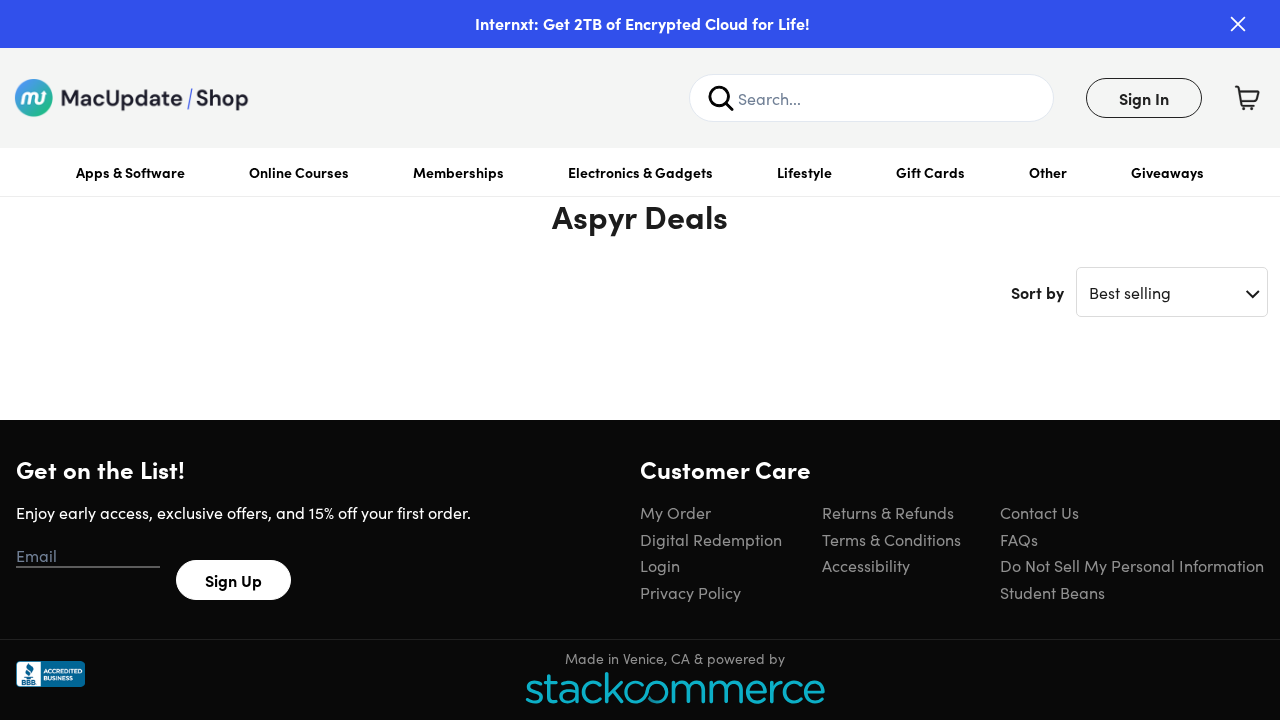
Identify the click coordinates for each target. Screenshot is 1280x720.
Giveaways (1167, 172)
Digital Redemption (711, 539)
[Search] (721, 98)
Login (660, 565)
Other (1048, 172)
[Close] (1238, 24)
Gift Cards (930, 172)
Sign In (1144, 98)
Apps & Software (130, 172)
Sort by (1037, 292)
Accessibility (866, 565)
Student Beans (1052, 592)
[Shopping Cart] (1247, 98)
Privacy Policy (690, 592)
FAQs (1019, 539)
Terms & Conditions (891, 539)
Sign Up (233, 580)
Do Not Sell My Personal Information (1132, 565)
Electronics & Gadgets (640, 172)
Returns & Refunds (888, 512)
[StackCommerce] (675, 687)
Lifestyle (804, 172)
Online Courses (299, 172)
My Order (675, 512)
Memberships (458, 172)
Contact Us (1039, 512)
